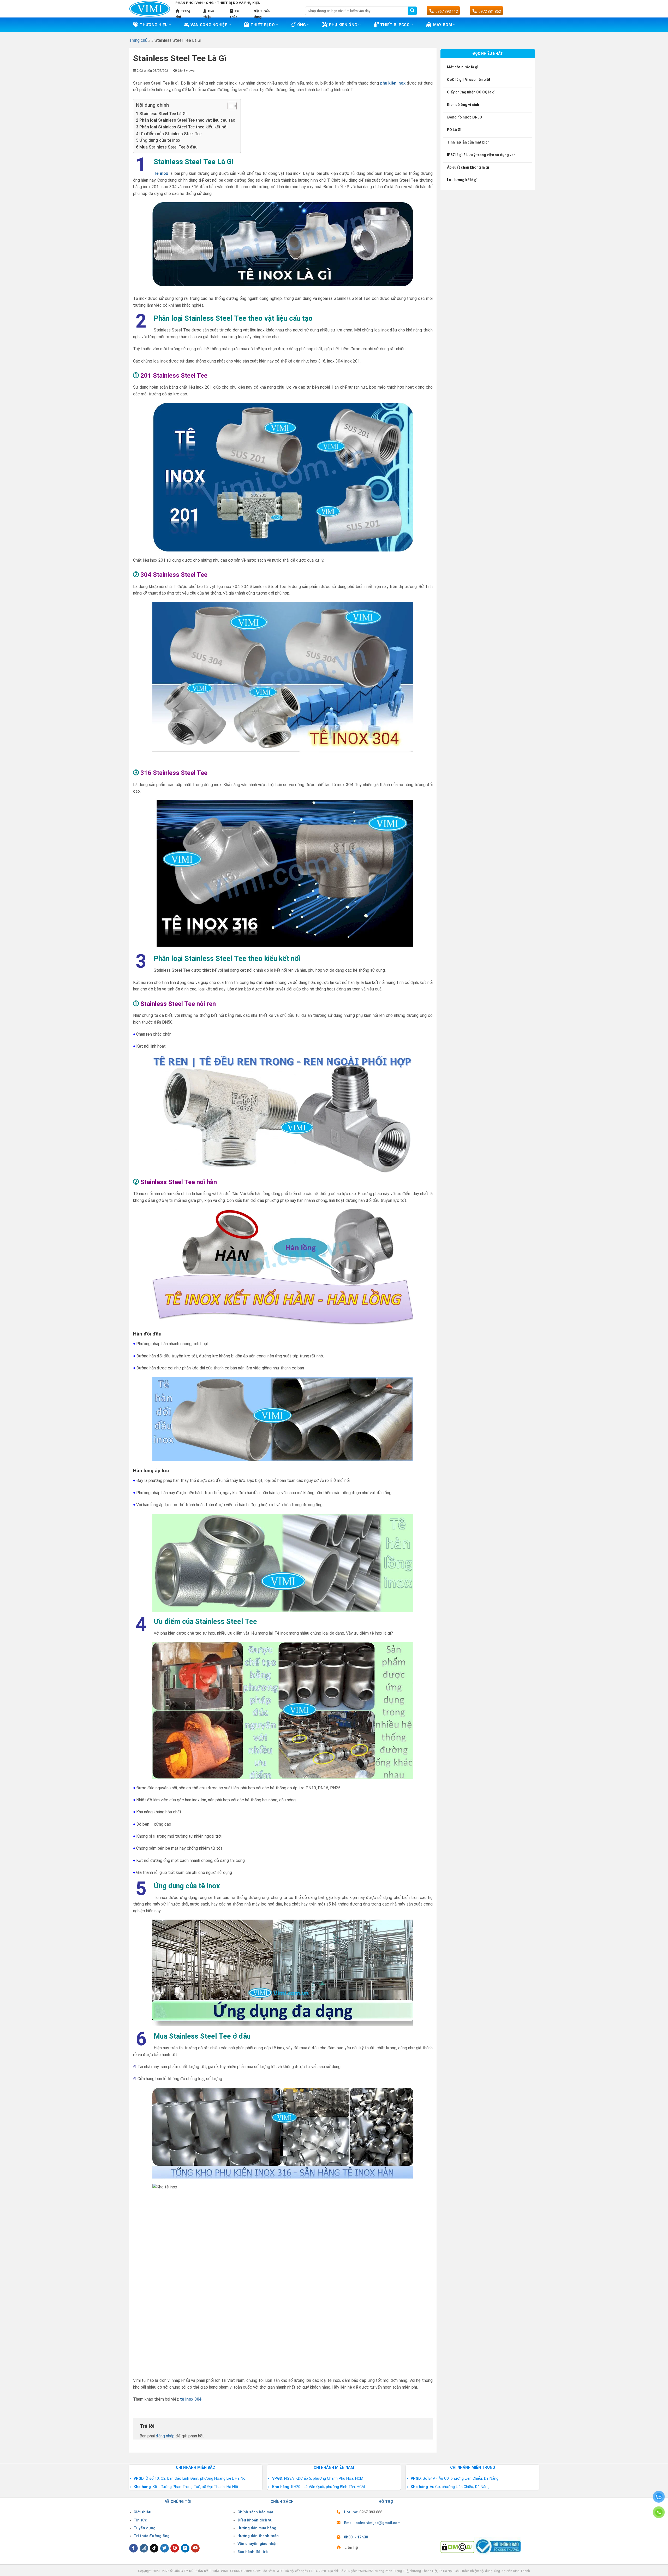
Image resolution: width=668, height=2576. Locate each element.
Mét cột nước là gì (463, 67)
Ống (302, 25)
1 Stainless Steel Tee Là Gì (161, 114)
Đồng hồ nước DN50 (464, 117)
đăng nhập (165, 2436)
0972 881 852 (490, 11)
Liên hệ (351, 2548)
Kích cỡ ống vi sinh (463, 105)
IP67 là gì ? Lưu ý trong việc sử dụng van (481, 155)
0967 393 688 (371, 2512)
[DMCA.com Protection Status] (457, 2547)
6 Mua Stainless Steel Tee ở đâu (167, 147)
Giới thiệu (142, 2512)
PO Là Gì (454, 130)
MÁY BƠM (443, 25)
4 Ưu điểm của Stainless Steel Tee (169, 134)
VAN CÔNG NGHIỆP (209, 25)
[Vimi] (150, 9)
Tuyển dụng (145, 2528)
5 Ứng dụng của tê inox (158, 140)
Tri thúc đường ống (152, 2536)
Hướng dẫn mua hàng (257, 2528)
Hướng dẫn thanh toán (258, 2536)
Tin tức (140, 2520)
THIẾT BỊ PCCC (395, 25)
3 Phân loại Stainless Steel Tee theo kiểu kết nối (182, 127)
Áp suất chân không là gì (468, 167)
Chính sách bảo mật (255, 2512)
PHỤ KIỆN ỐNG (343, 25)
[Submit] (412, 11)
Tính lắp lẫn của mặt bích (468, 142)
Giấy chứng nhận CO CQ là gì (471, 92)
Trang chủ (138, 40)
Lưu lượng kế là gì (462, 180)
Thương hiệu (154, 25)
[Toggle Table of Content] (229, 106)
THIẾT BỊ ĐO (263, 25)
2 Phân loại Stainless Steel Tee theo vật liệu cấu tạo (186, 120)
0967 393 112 (447, 11)
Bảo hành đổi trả (253, 2552)
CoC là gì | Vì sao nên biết (469, 80)
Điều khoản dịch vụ (255, 2520)
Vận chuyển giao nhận (258, 2544)
